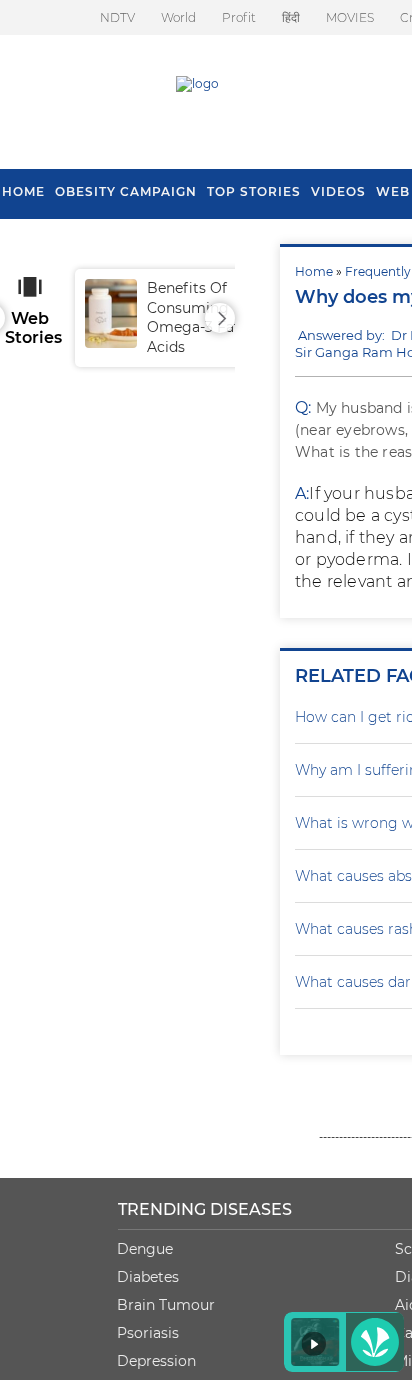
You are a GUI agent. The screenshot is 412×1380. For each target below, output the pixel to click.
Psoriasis (148, 1333)
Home (314, 271)
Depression (156, 1361)
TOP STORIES (254, 191)
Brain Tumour (166, 1305)
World (178, 17)
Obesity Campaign (126, 191)
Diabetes (148, 1277)
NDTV (117, 17)
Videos (338, 191)
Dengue (145, 1249)
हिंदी (291, 17)
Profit (239, 17)
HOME (23, 191)
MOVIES (350, 17)
